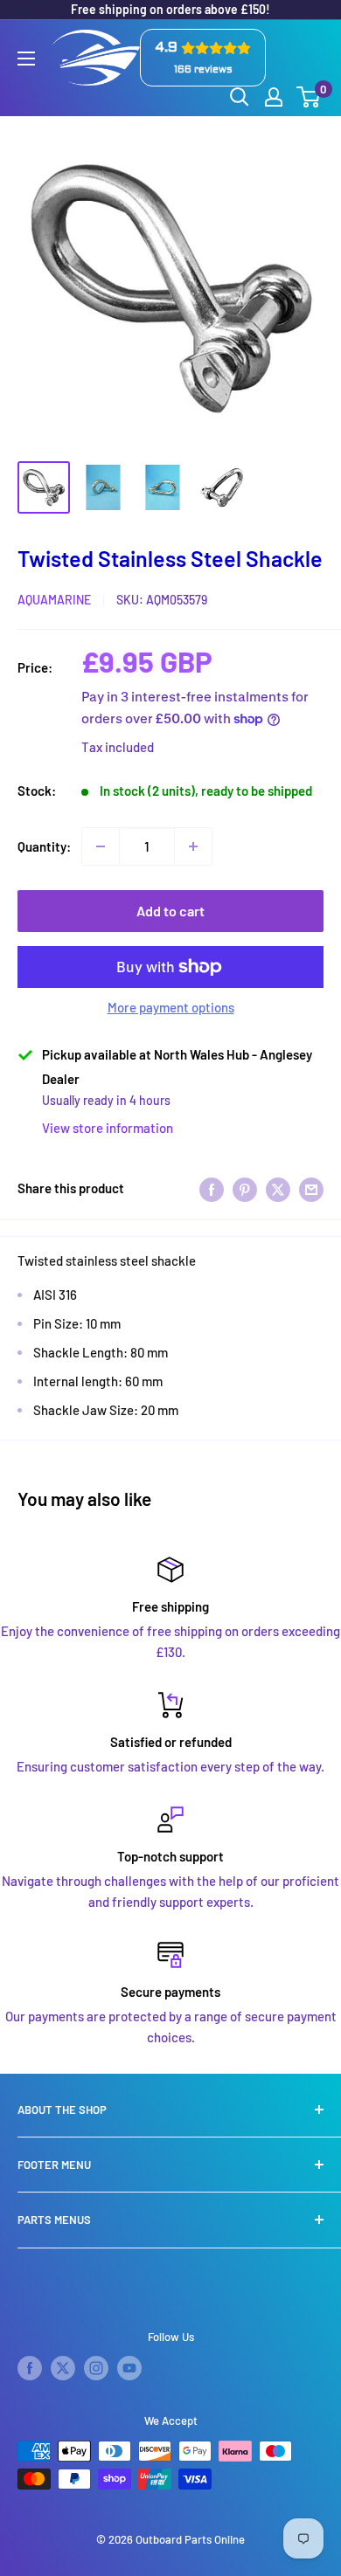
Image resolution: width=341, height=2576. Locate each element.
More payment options (171, 1007)
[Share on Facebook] (212, 1188)
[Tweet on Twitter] (278, 1188)
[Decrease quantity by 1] (101, 846)
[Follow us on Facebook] (30, 2368)
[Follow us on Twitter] (63, 2368)
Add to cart (170, 911)
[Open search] (240, 97)
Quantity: (44, 846)
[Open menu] (26, 59)
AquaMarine (54, 600)
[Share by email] (311, 1188)
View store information (108, 1128)
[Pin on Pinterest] (245, 1188)
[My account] (274, 97)
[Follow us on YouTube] (129, 2368)
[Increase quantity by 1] (193, 846)
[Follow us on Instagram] (96, 2368)
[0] (309, 97)
